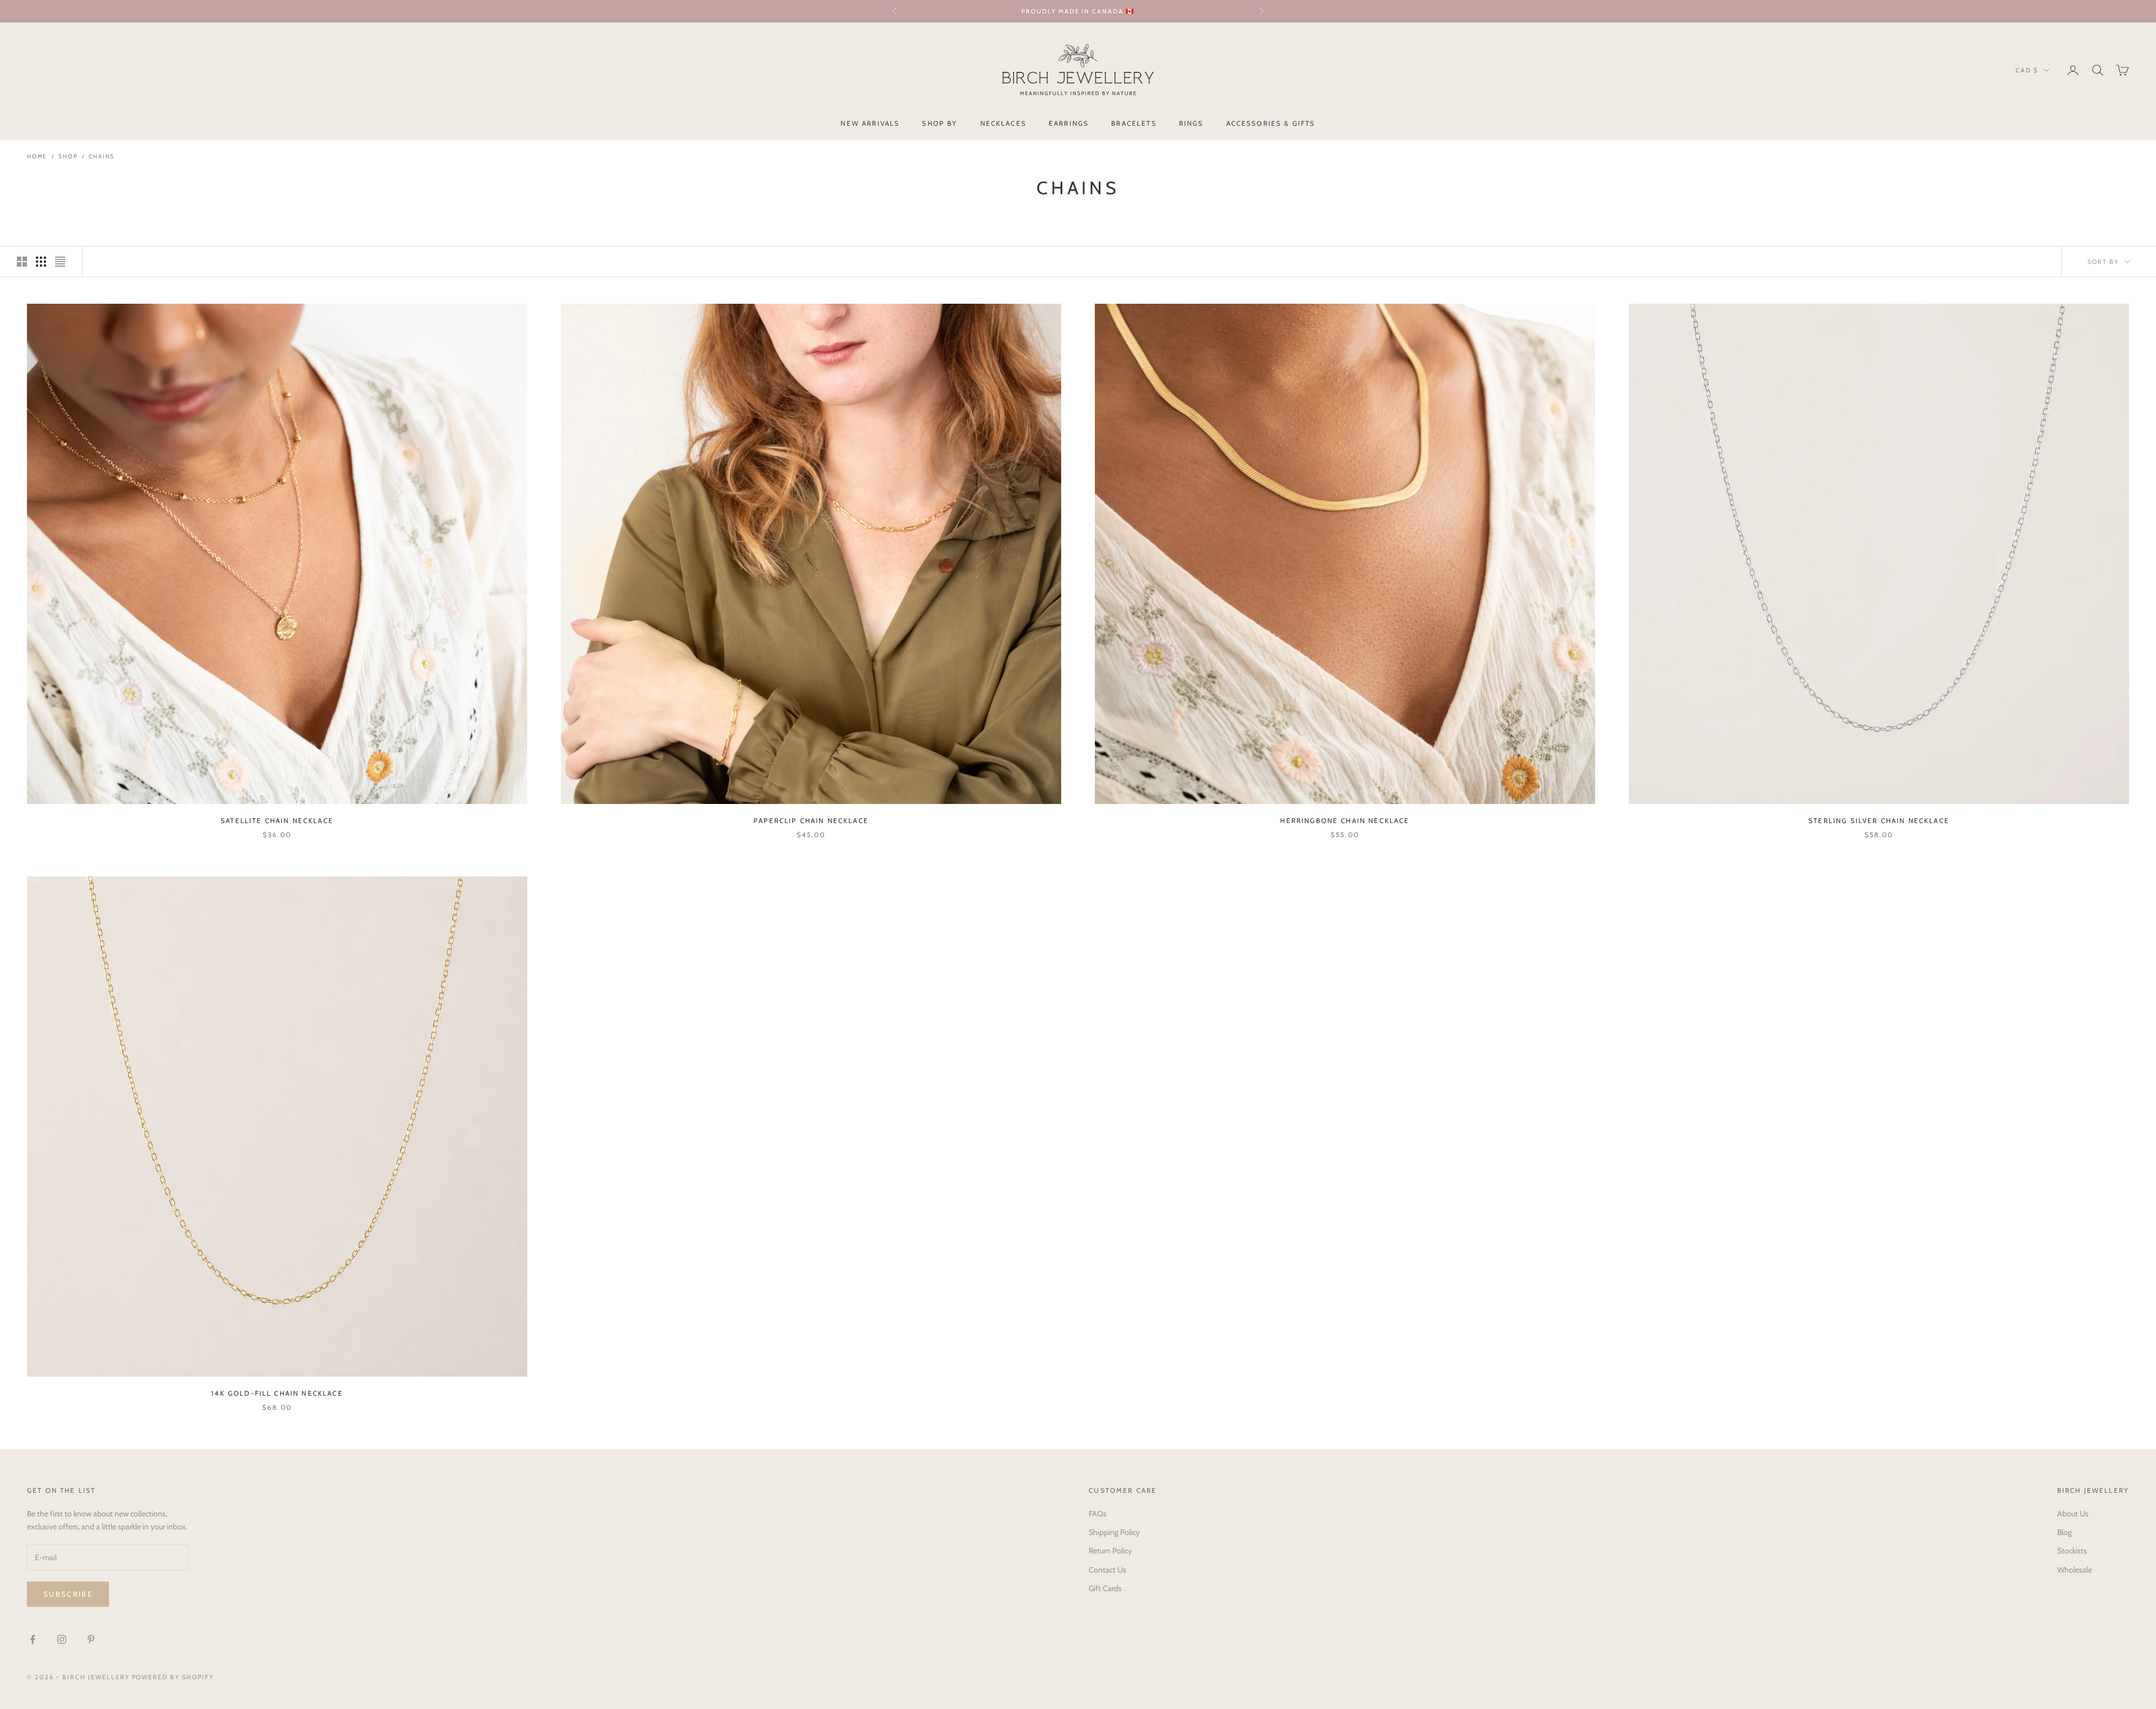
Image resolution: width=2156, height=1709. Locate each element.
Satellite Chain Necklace (277, 821)
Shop (68, 156)
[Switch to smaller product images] (41, 262)
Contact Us (1107, 1570)
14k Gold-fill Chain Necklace (277, 1393)
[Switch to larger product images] (22, 262)
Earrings (1069, 123)
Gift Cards (1105, 1588)
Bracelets (1134, 123)
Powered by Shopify (173, 1677)
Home (37, 156)
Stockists (2072, 1551)
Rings (1191, 123)
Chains (102, 156)
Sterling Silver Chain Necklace (1879, 821)
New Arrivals (870, 123)
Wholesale (2075, 1570)
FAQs (1098, 1514)
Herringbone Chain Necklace (1345, 821)
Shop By (940, 123)
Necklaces (1003, 123)
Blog (2064, 1532)
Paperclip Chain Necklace (811, 821)
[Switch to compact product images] (60, 262)
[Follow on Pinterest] (91, 1639)
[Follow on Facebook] (33, 1639)
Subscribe (68, 1594)
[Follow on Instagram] (62, 1639)
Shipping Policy (1114, 1532)
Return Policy (1110, 1551)
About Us (2073, 1514)
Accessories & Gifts (1271, 123)
